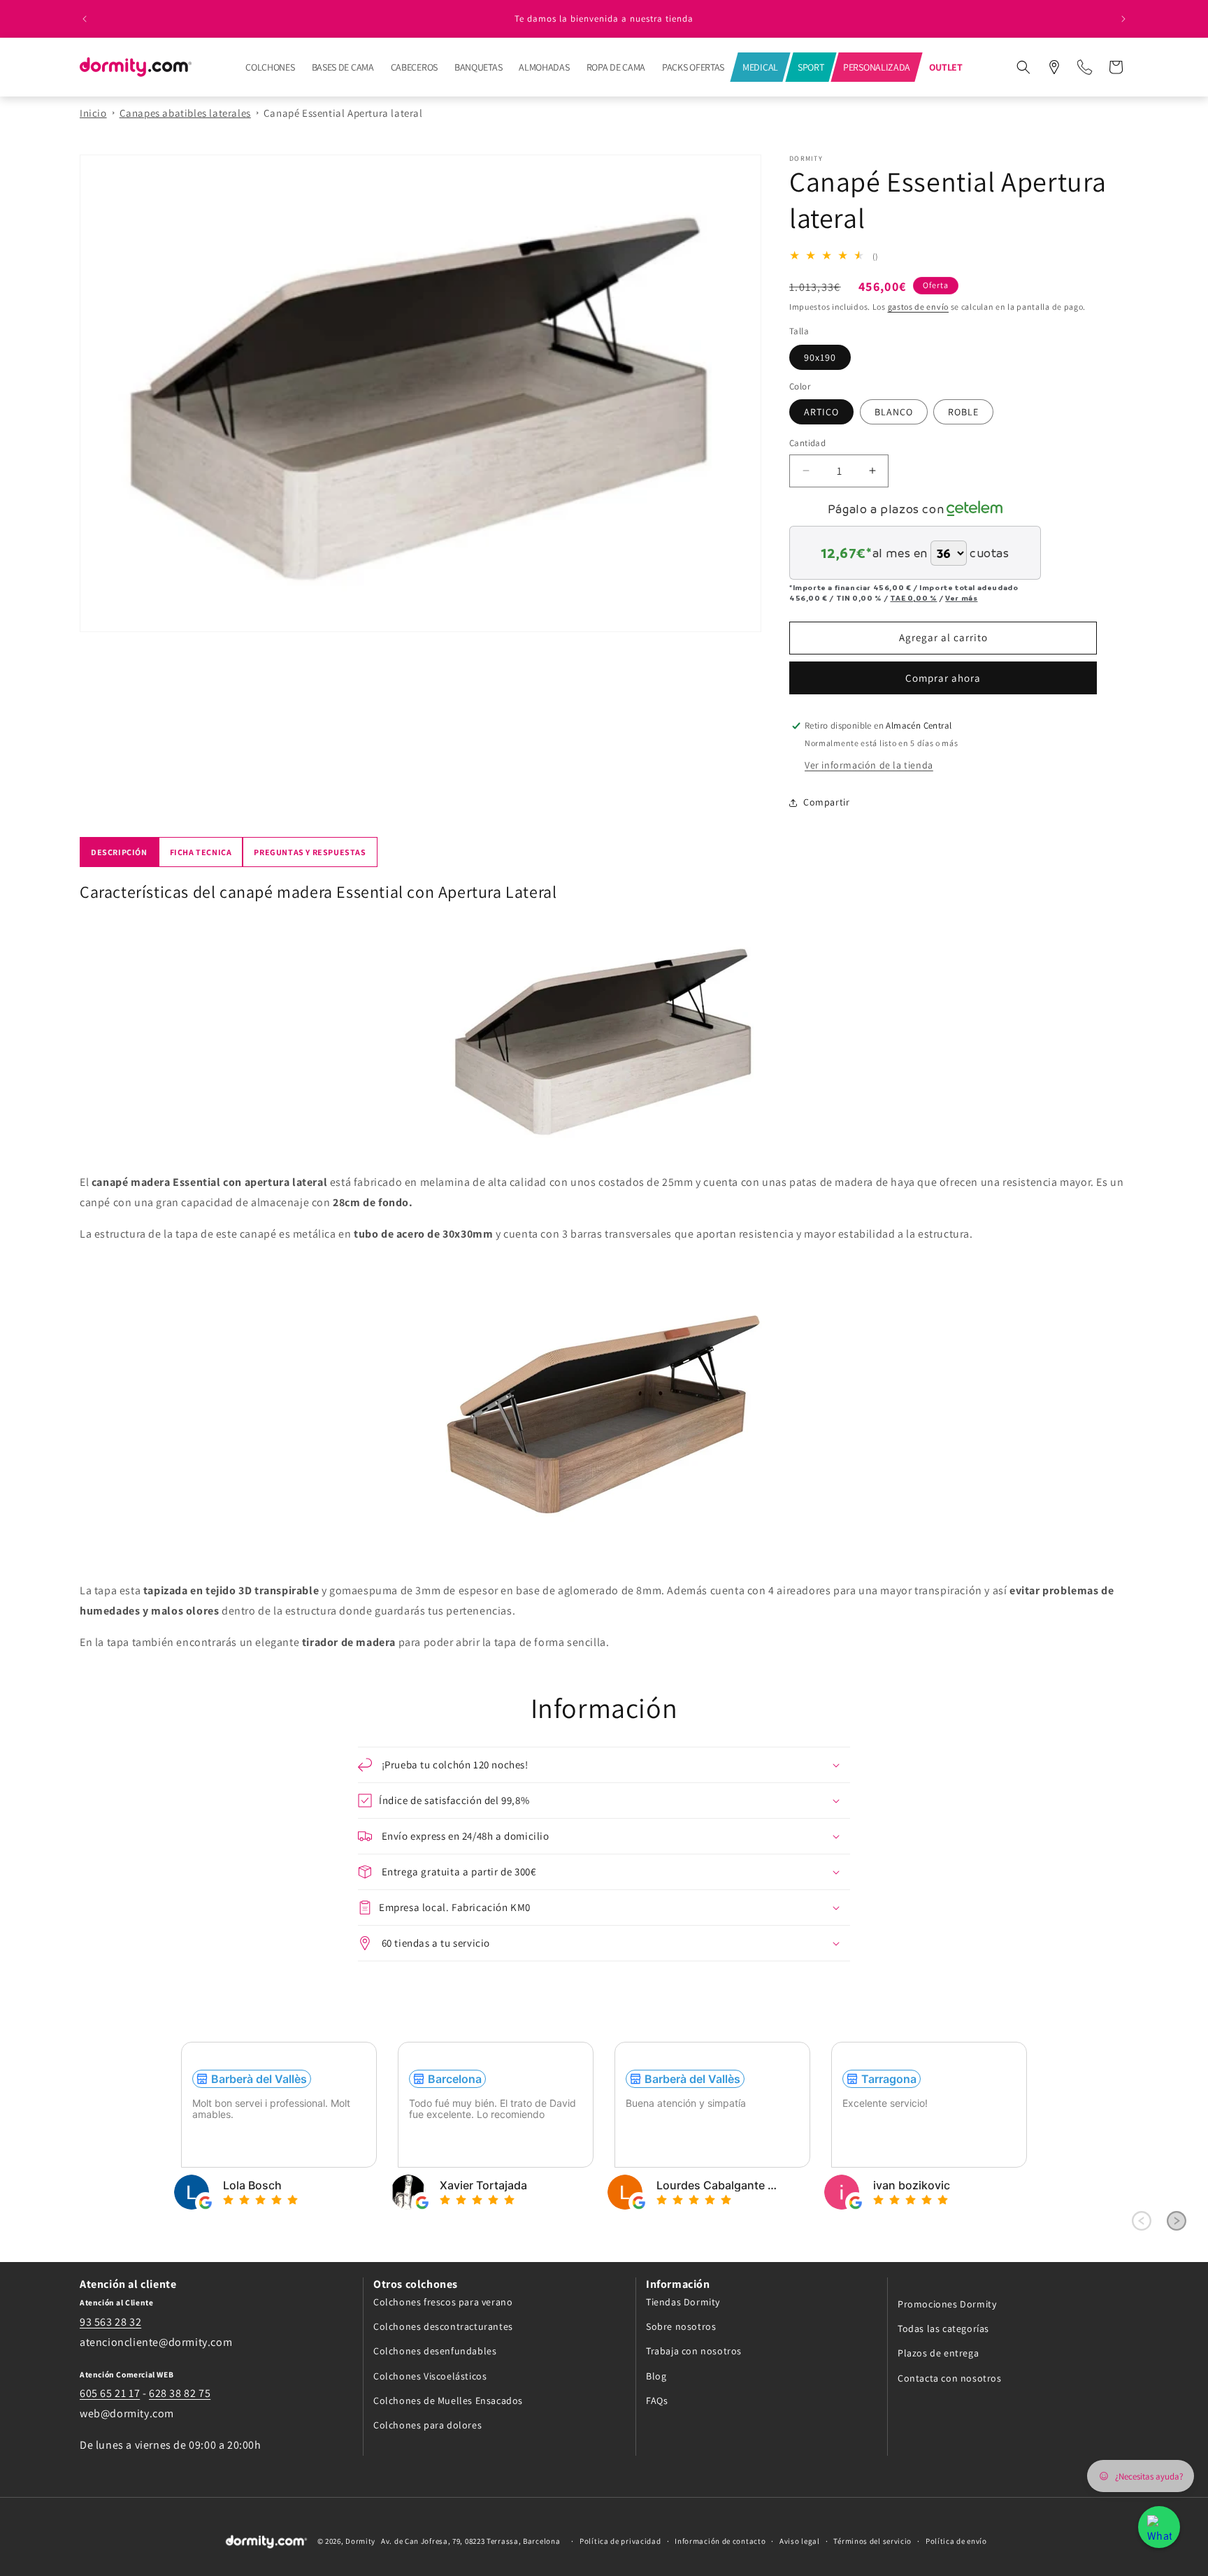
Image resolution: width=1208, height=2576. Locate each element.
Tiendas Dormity (683, 2301)
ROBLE (963, 412)
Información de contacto (720, 2542)
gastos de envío (919, 307)
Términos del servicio (872, 2542)
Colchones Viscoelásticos (430, 2375)
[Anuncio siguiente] (1123, 19)
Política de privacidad (620, 2542)
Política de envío (956, 2542)
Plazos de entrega (938, 2353)
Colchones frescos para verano (443, 2301)
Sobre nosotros (681, 2326)
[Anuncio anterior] (85, 19)
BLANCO (894, 412)
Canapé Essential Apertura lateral (343, 113)
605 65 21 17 (110, 2393)
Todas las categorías (943, 2328)
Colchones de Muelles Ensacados (448, 2400)
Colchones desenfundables (435, 2351)
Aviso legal (800, 2542)
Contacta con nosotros (950, 2377)
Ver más (961, 598)
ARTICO (821, 412)
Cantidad (807, 443)
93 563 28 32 (110, 2321)
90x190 (820, 357)
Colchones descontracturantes (443, 2326)
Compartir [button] (826, 802)
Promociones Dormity (947, 2303)
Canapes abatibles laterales (185, 113)
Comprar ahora (943, 678)
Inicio (93, 113)
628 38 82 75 (180, 2393)
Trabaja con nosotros (694, 2351)
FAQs (657, 2400)
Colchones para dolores (427, 2424)
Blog (656, 2375)
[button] (1023, 67)
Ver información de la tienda (869, 765)
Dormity (360, 2542)
